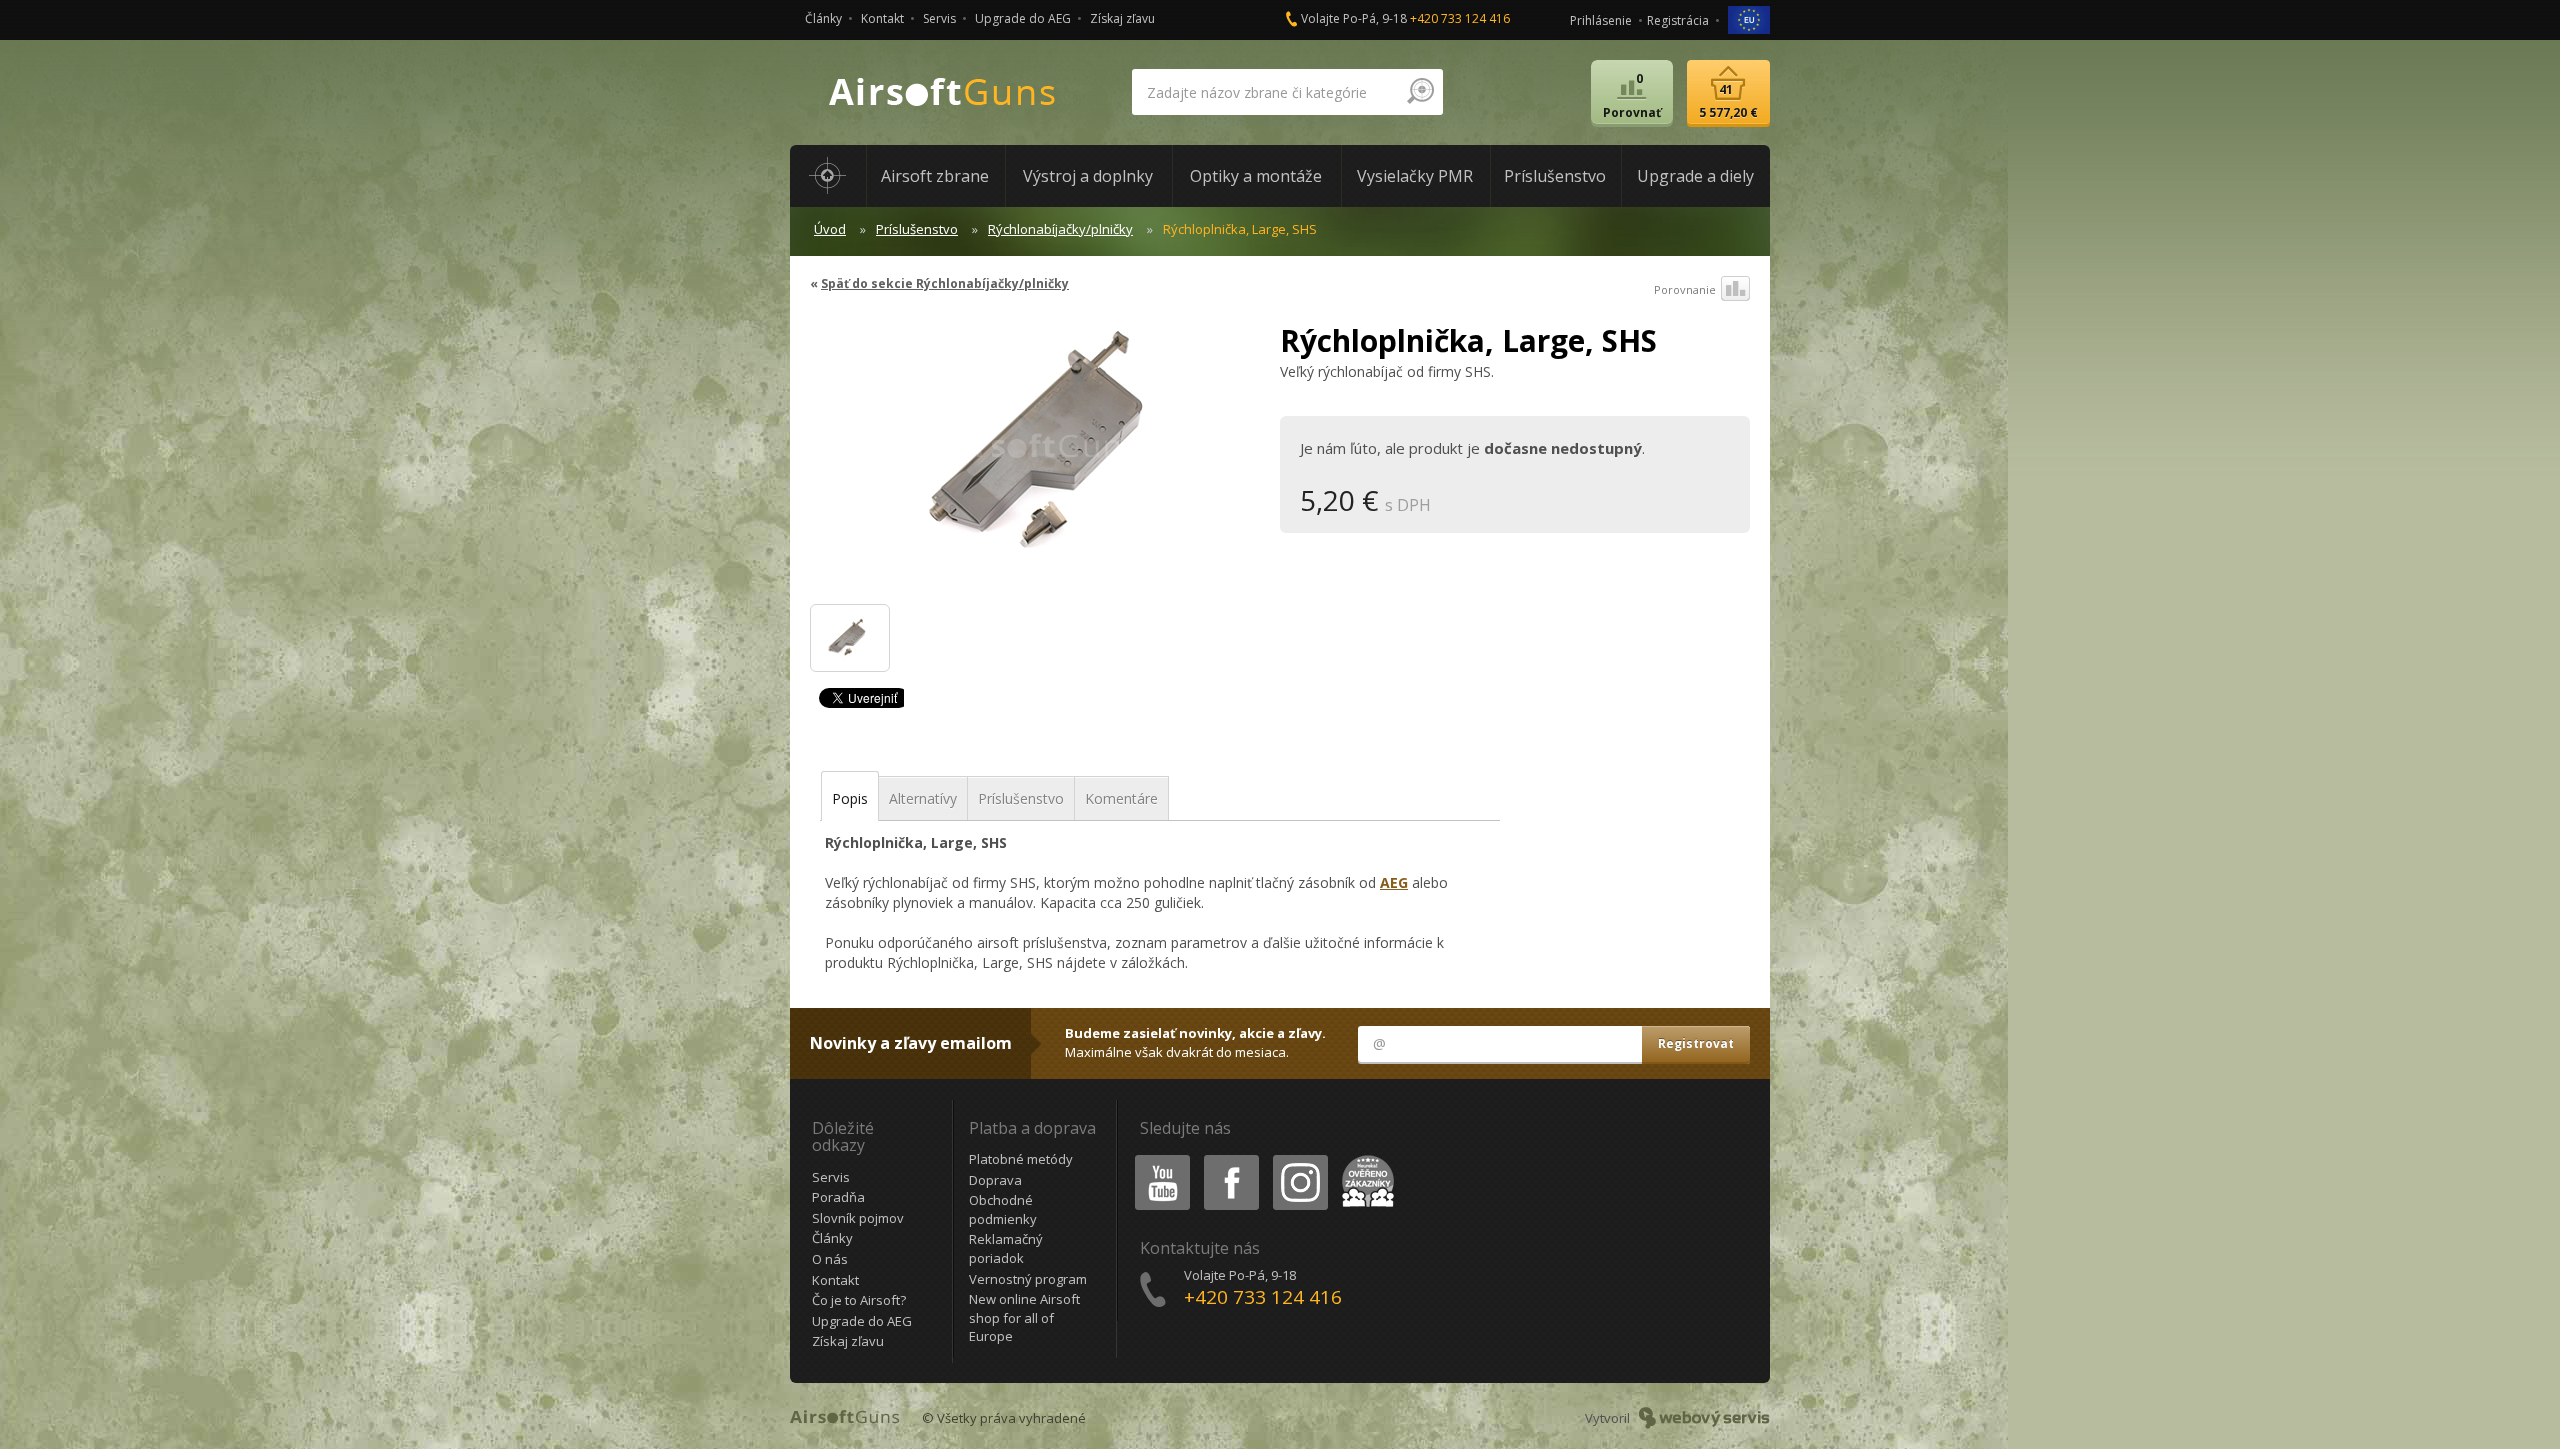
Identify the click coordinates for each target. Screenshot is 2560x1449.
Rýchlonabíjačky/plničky (1060, 229)
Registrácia (1678, 20)
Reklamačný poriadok (1006, 1248)
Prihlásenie (1601, 20)
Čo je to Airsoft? (859, 1300)
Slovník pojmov (858, 1218)
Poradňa (838, 1197)
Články (823, 18)
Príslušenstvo (917, 229)
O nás (830, 1259)
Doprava (995, 1180)
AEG (1394, 882)
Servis (939, 18)
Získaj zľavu (1122, 18)
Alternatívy (923, 798)
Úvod (830, 229)
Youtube (1158, 1158)
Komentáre (1121, 798)
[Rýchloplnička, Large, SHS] (1037, 454)
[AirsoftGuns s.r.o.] (943, 92)
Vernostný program (1028, 1279)
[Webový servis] (1704, 1418)
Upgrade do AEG (1023, 18)
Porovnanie (1685, 289)
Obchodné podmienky (1003, 1209)
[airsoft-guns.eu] (1749, 18)
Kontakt (882, 18)
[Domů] (828, 176)
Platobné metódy (1021, 1159)
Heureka (1364, 1158)
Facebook (1230, 1158)
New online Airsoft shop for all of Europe (1024, 1317)
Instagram (1299, 1158)
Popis (850, 798)
